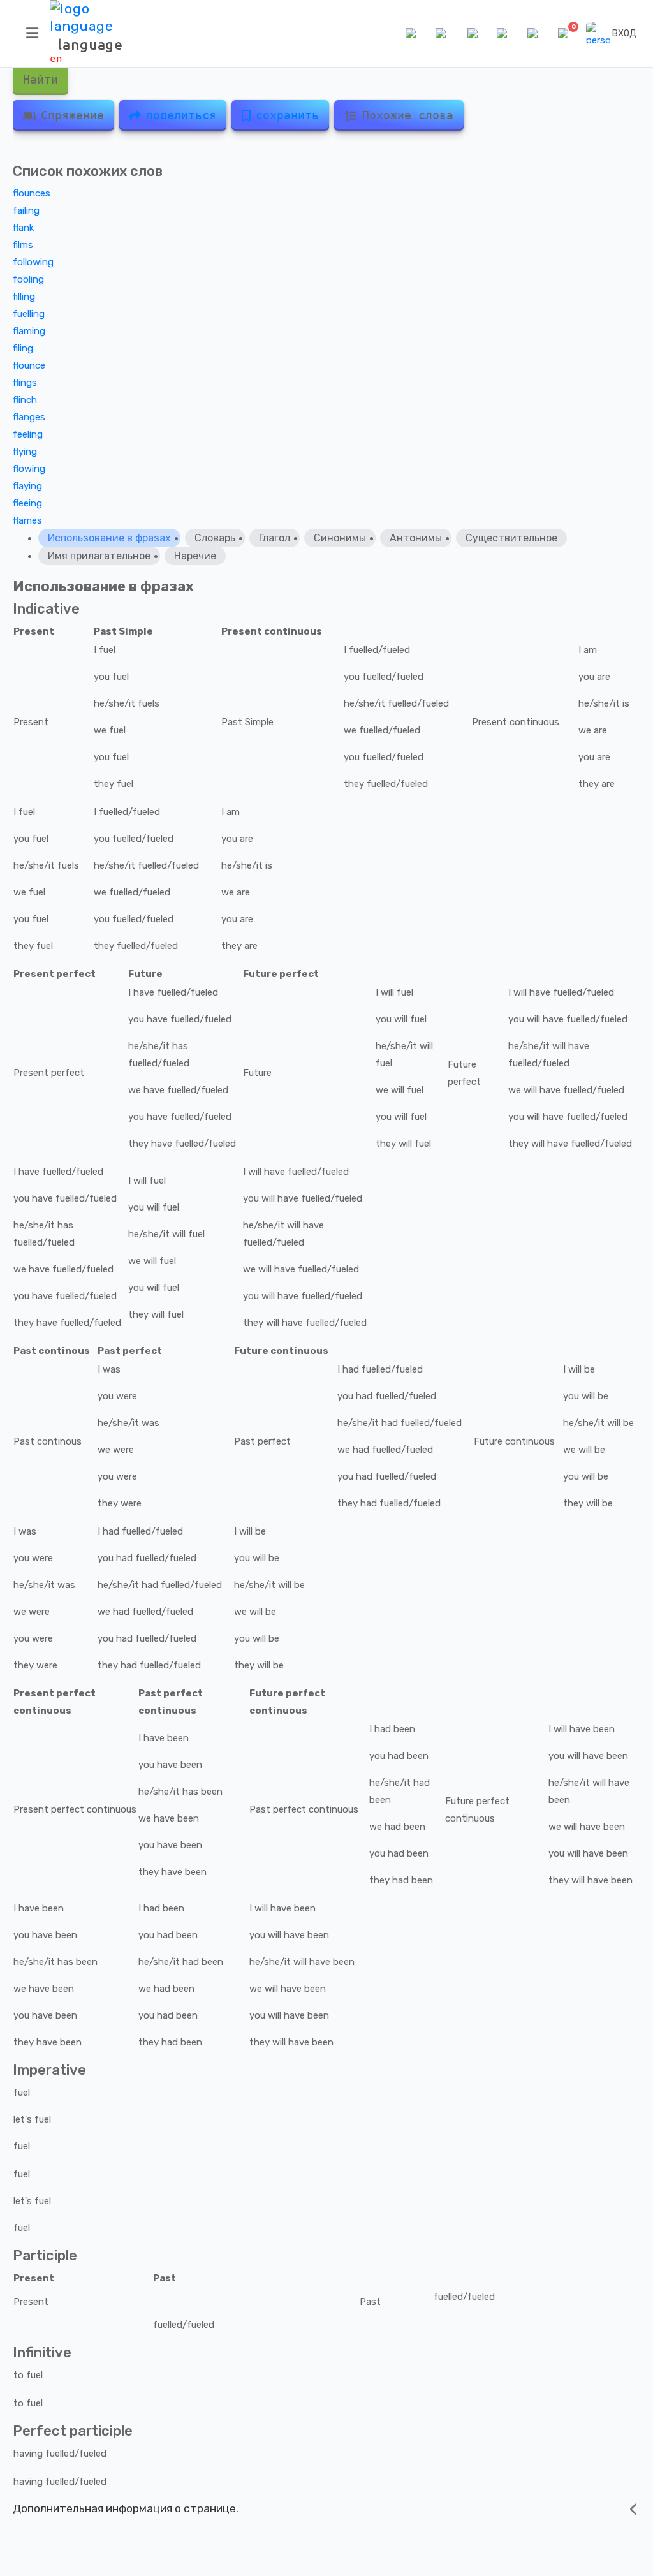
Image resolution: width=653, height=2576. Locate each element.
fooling (28, 279)
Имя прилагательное (99, 556)
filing (23, 348)
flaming (29, 331)
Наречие (195, 556)
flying (25, 452)
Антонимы (416, 538)
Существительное (511, 538)
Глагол (275, 538)
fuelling (29, 314)
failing (26, 210)
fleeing (27, 503)
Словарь (215, 538)
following (33, 262)
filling (24, 297)
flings (25, 383)
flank (23, 228)
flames (27, 520)
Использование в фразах (109, 538)
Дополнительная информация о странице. (126, 2508)
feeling (28, 434)
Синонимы (340, 538)
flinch (25, 400)
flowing (29, 469)
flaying (27, 486)
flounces (32, 193)
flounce (29, 365)
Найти (40, 79)
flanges (29, 417)
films (23, 245)
